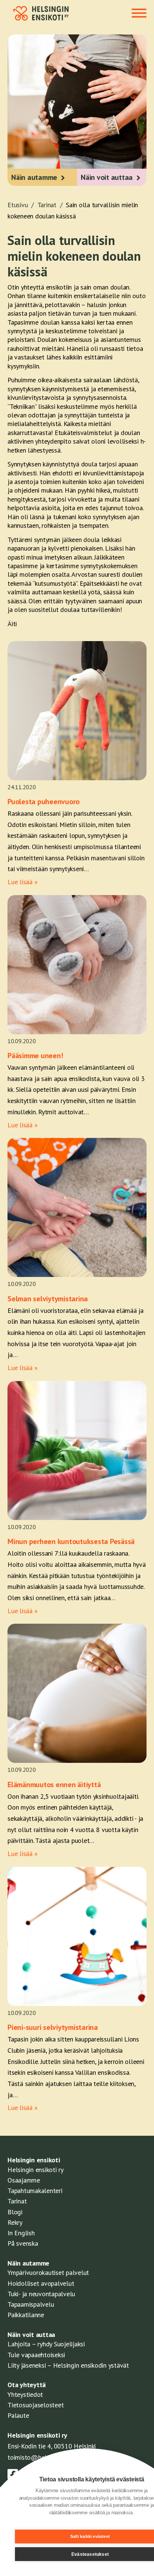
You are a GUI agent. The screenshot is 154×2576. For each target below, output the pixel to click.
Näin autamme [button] (34, 177)
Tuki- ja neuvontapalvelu (41, 2294)
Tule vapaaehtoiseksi (36, 2355)
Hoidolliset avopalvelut (41, 2283)
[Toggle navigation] (139, 14)
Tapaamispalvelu (31, 2304)
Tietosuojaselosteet (36, 2405)
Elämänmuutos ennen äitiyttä (54, 1785)
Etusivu (21, 205)
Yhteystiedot (25, 2394)
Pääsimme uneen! (35, 1056)
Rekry (15, 2222)
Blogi (15, 2212)
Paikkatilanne (26, 2315)
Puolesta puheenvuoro (44, 802)
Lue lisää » (22, 882)
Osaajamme (24, 2180)
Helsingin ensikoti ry (36, 2170)
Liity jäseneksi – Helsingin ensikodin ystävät (68, 2365)
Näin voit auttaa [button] (107, 177)
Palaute (18, 2415)
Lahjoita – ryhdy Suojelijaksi (46, 2344)
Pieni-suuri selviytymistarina (53, 2027)
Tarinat (51, 205)
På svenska (23, 2243)
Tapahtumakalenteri (35, 2191)
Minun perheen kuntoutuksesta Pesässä (71, 1541)
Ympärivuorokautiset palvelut (48, 2272)
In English (21, 2233)
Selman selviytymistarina (48, 1299)
